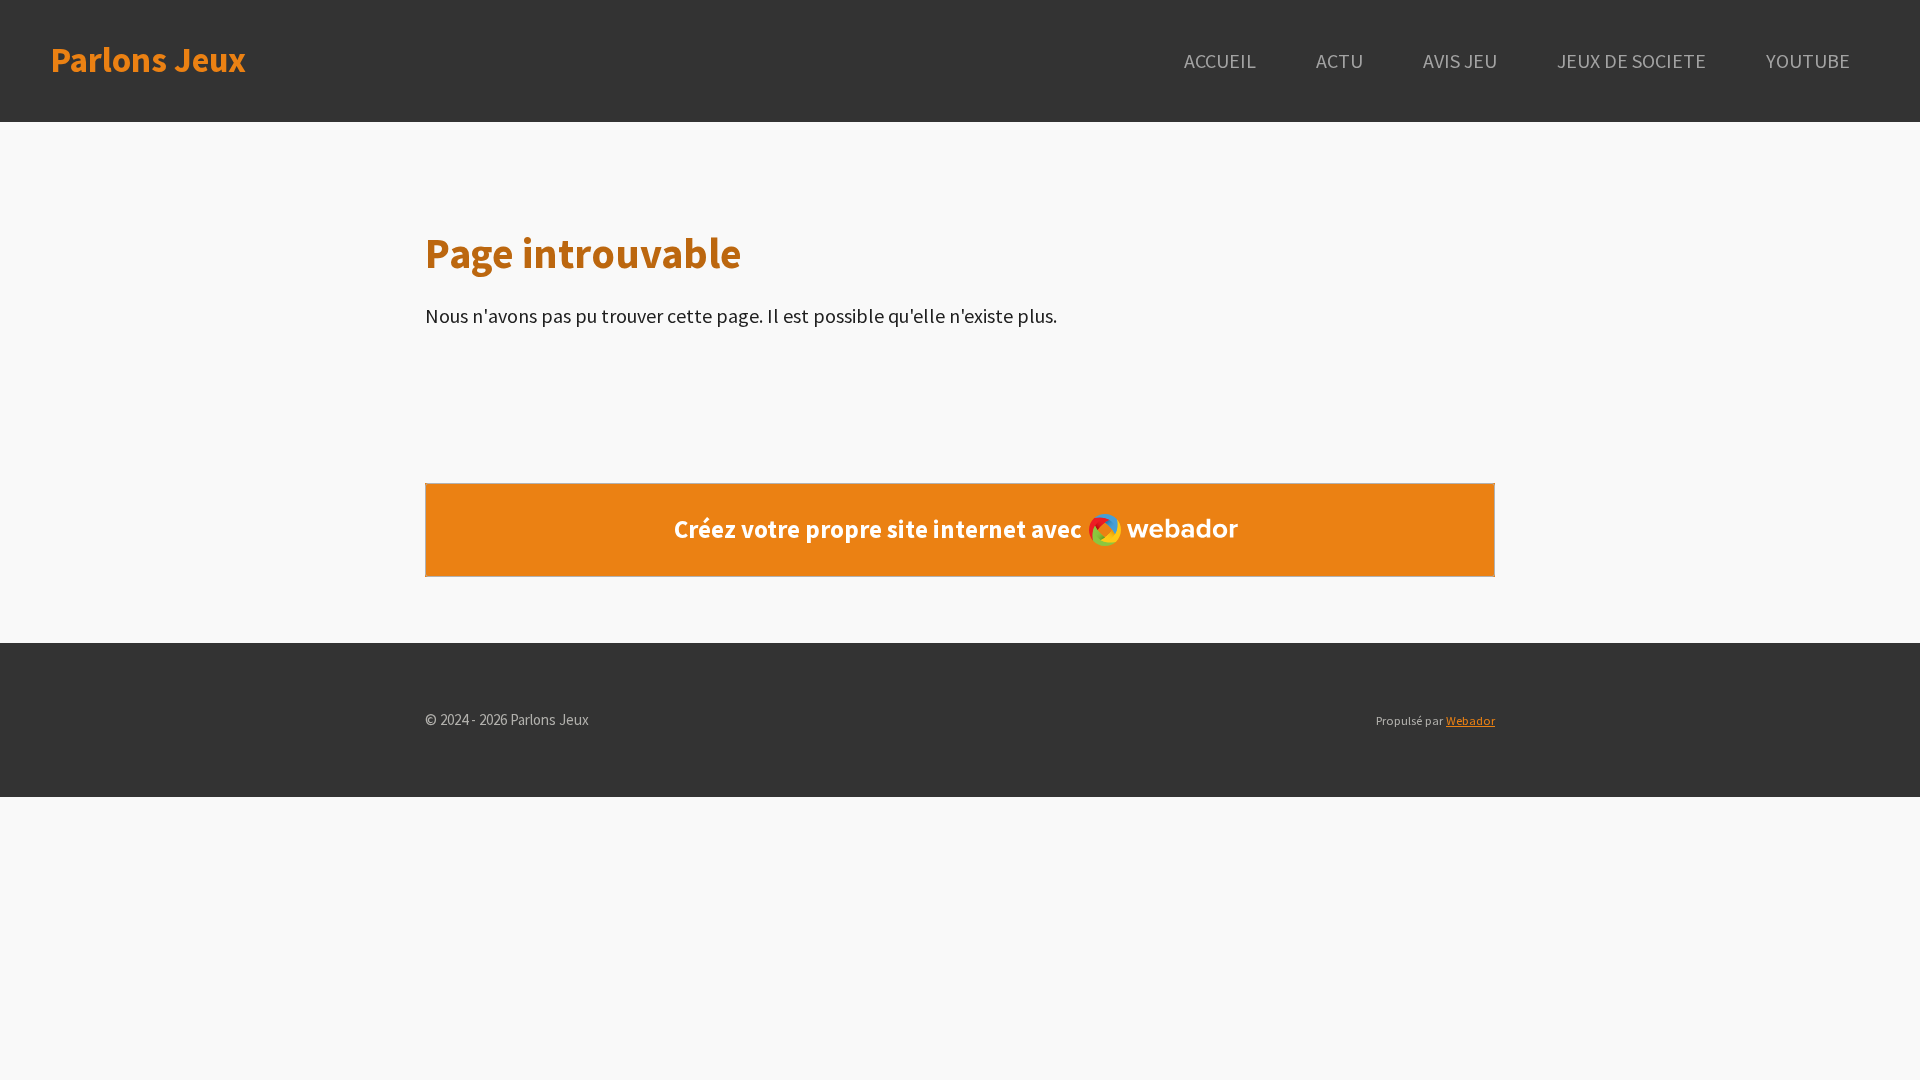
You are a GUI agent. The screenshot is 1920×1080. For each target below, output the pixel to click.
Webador (1470, 720)
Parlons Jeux (148, 60)
